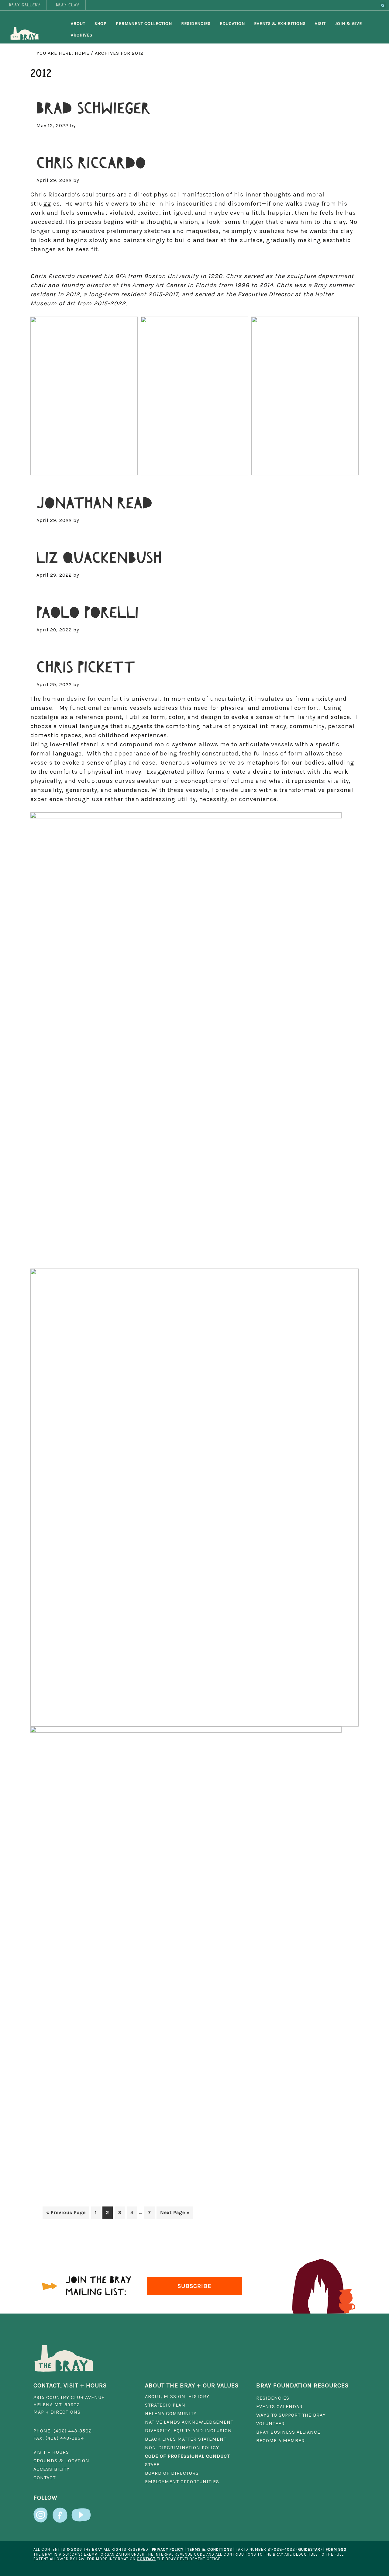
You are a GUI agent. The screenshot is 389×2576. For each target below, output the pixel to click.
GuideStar (309, 2549)
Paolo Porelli (88, 613)
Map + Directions (57, 2412)
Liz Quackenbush (99, 558)
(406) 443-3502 (73, 2431)
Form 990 (336, 2549)
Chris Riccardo (91, 163)
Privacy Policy (168, 2549)
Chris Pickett (86, 668)
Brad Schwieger (93, 109)
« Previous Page (66, 2214)
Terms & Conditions (210, 2549)
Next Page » (175, 2214)
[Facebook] (60, 2512)
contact (146, 2559)
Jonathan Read (95, 503)
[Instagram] (41, 2512)
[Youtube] (81, 2512)
